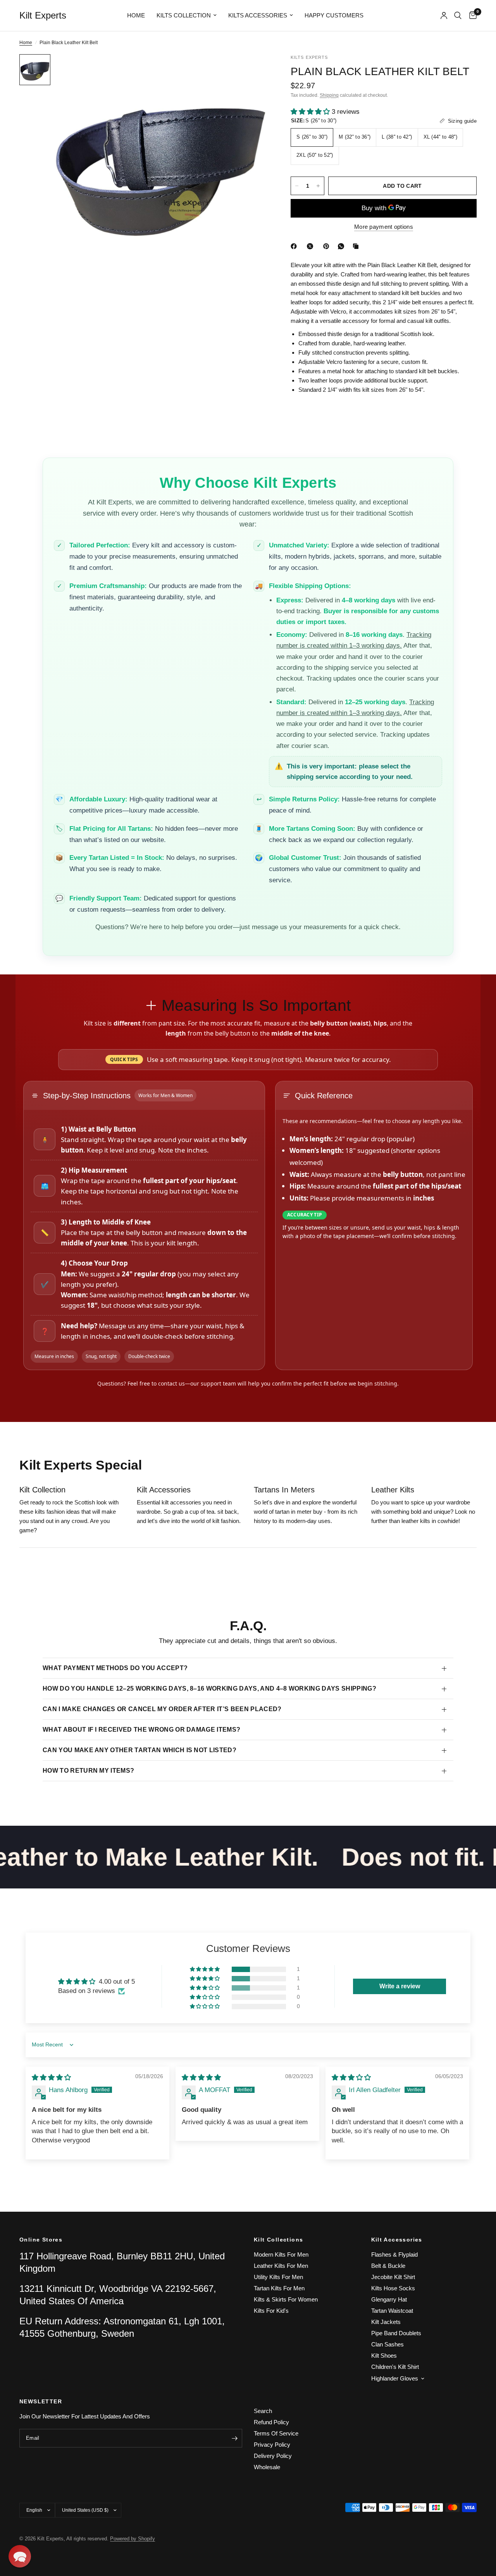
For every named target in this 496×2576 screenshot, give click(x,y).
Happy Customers (334, 15)
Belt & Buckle (388, 2266)
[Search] (458, 15)
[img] (51, 2078)
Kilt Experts (43, 15)
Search (263, 2411)
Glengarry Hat (389, 2299)
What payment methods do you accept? (115, 1668)
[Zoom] (251, 70)
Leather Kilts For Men (281, 2266)
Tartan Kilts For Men (279, 2288)
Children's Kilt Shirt (395, 2367)
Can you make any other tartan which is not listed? (139, 1750)
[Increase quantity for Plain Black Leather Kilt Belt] (318, 186)
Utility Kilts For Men (278, 2277)
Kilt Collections (278, 2240)
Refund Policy (271, 2422)
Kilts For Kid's (271, 2311)
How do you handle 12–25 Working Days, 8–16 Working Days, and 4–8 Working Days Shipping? (209, 1688)
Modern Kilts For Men (281, 2254)
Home (136, 15)
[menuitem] (136, 15)
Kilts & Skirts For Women (286, 2299)
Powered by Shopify (133, 2539)
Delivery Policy (273, 2456)
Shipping (329, 95)
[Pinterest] (328, 246)
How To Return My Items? (88, 1771)
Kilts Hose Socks (393, 2288)
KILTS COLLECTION (184, 15)
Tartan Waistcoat (392, 2311)
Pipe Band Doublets (396, 2333)
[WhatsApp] (343, 246)
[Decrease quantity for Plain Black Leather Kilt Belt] (297, 186)
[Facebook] (295, 246)
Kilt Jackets (386, 2322)
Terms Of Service (276, 2433)
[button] (311, 112)
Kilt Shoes (384, 2356)
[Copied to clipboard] (357, 246)
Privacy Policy (272, 2445)
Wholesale (267, 2467)
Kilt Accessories (397, 2240)
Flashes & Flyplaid (394, 2254)
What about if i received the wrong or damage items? (141, 1730)
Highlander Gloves (395, 2378)
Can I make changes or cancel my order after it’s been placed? (162, 1709)
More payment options (384, 227)
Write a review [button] (400, 1986)
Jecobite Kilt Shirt (393, 2277)
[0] (471, 15)
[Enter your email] (234, 2438)
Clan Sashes (387, 2344)
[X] (312, 246)
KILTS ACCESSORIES (258, 15)
